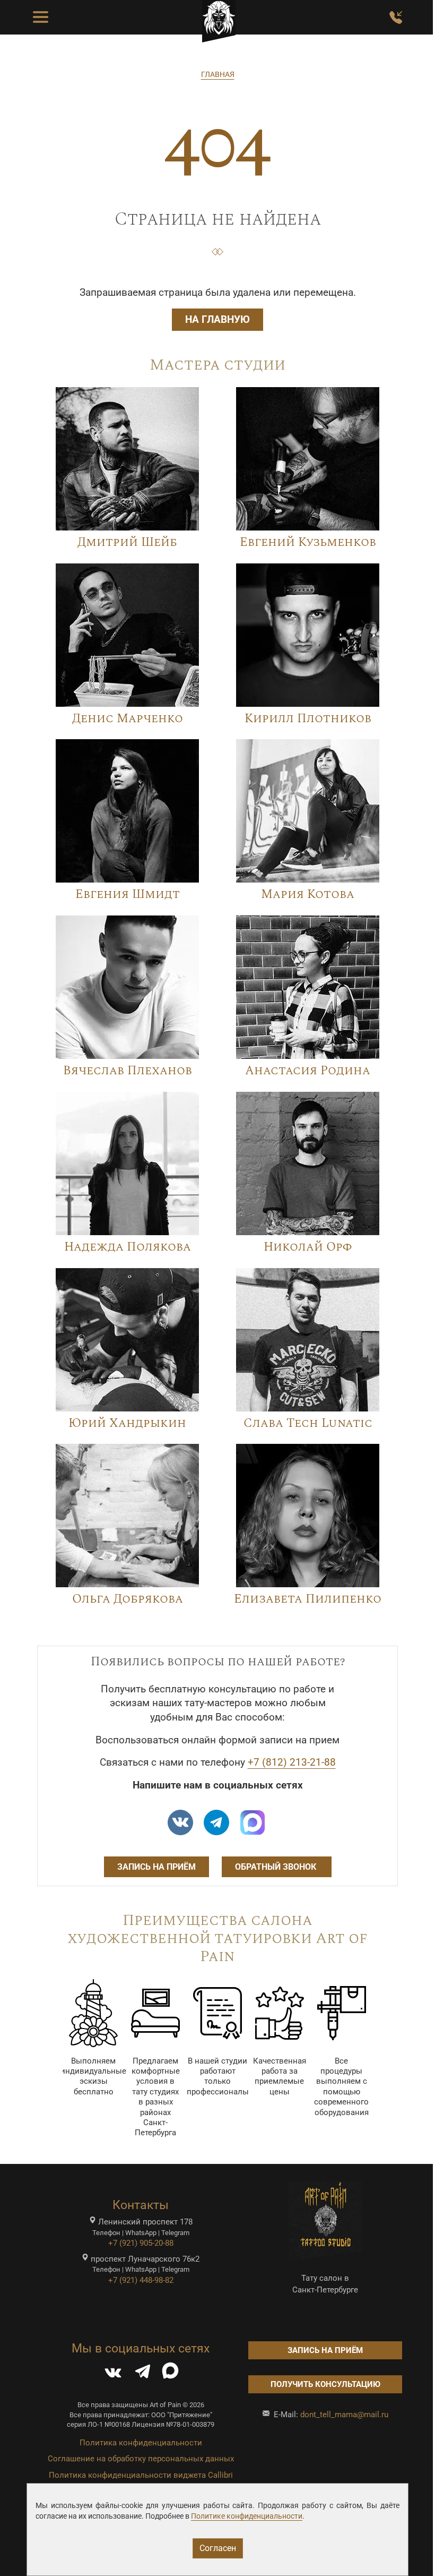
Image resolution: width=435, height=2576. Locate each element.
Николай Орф (308, 1247)
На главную (217, 320)
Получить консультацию (325, 2384)
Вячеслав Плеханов (128, 1071)
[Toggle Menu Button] (41, 18)
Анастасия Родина (308, 1071)
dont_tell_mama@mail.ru (344, 2415)
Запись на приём (156, 1867)
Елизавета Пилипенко (308, 1599)
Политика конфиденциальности (141, 2443)
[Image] (127, 458)
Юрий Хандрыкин (127, 1423)
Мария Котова (308, 895)
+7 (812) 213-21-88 (292, 1762)
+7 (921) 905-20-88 (141, 2243)
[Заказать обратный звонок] (396, 18)
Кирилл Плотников (308, 719)
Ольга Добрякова (128, 1599)
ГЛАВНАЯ (218, 74)
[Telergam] (216, 1822)
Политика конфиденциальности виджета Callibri (141, 2475)
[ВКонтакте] (113, 2374)
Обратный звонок (277, 1867)
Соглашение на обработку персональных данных (141, 2459)
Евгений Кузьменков (308, 542)
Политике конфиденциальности (247, 2516)
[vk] (180, 1822)
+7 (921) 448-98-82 (141, 2280)
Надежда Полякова (128, 1247)
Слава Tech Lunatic (308, 1423)
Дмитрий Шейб (127, 542)
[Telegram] (143, 2374)
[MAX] (170, 2374)
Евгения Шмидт (128, 895)
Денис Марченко (128, 719)
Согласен (218, 2548)
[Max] (253, 1822)
